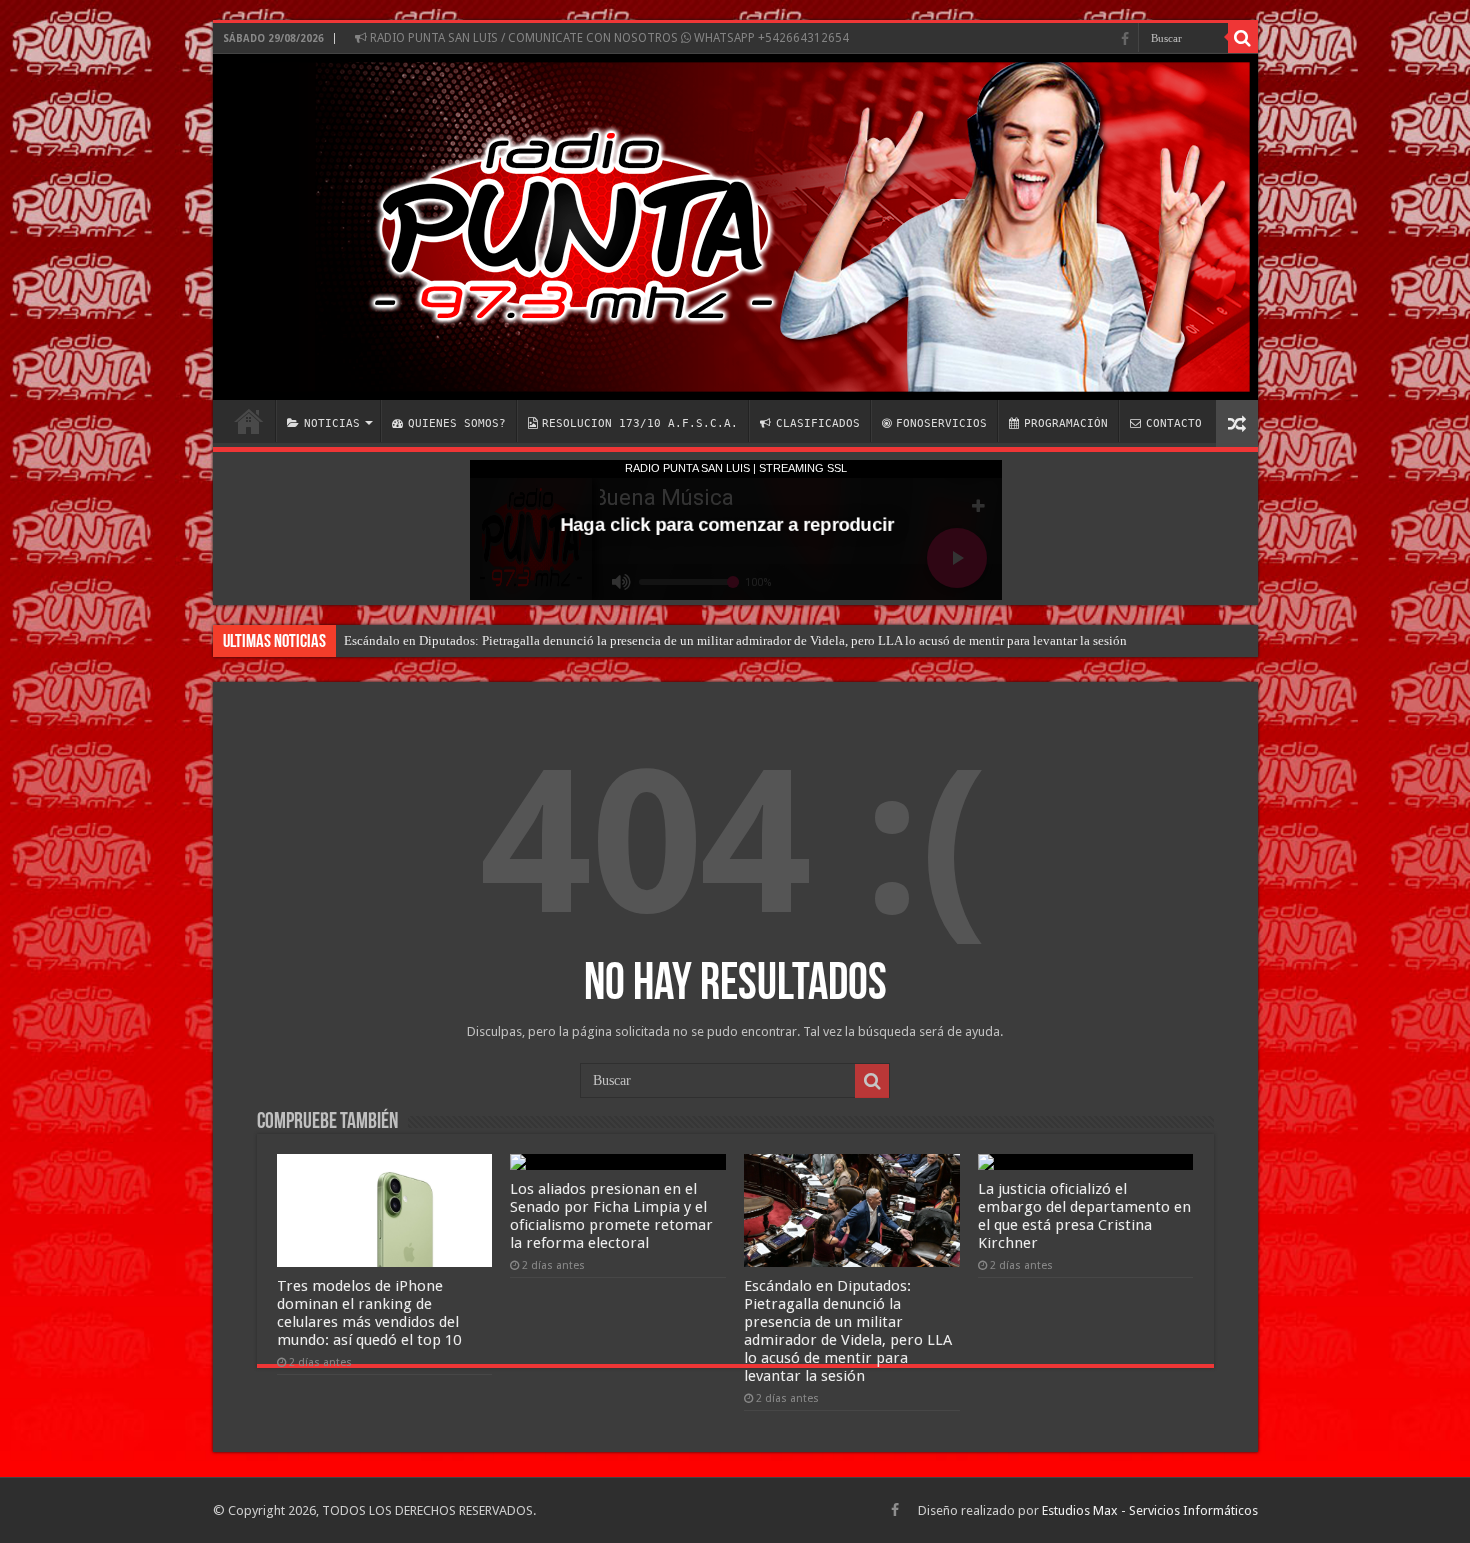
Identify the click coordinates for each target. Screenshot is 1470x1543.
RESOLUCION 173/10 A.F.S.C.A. (640, 423)
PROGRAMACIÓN (1066, 423)
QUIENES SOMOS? (457, 423)
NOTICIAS (332, 423)
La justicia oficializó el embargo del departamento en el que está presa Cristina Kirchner (1084, 1216)
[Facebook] (1125, 39)
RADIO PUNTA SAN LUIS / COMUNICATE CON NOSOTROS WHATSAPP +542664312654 (608, 38)
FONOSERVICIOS (941, 423)
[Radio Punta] (735, 227)
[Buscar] (1243, 38)
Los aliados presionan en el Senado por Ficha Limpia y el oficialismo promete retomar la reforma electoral (611, 1216)
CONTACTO (1174, 423)
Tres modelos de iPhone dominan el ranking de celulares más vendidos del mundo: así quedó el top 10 (369, 1313)
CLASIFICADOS (818, 423)
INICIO (249, 421)
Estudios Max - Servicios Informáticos (1150, 1510)
